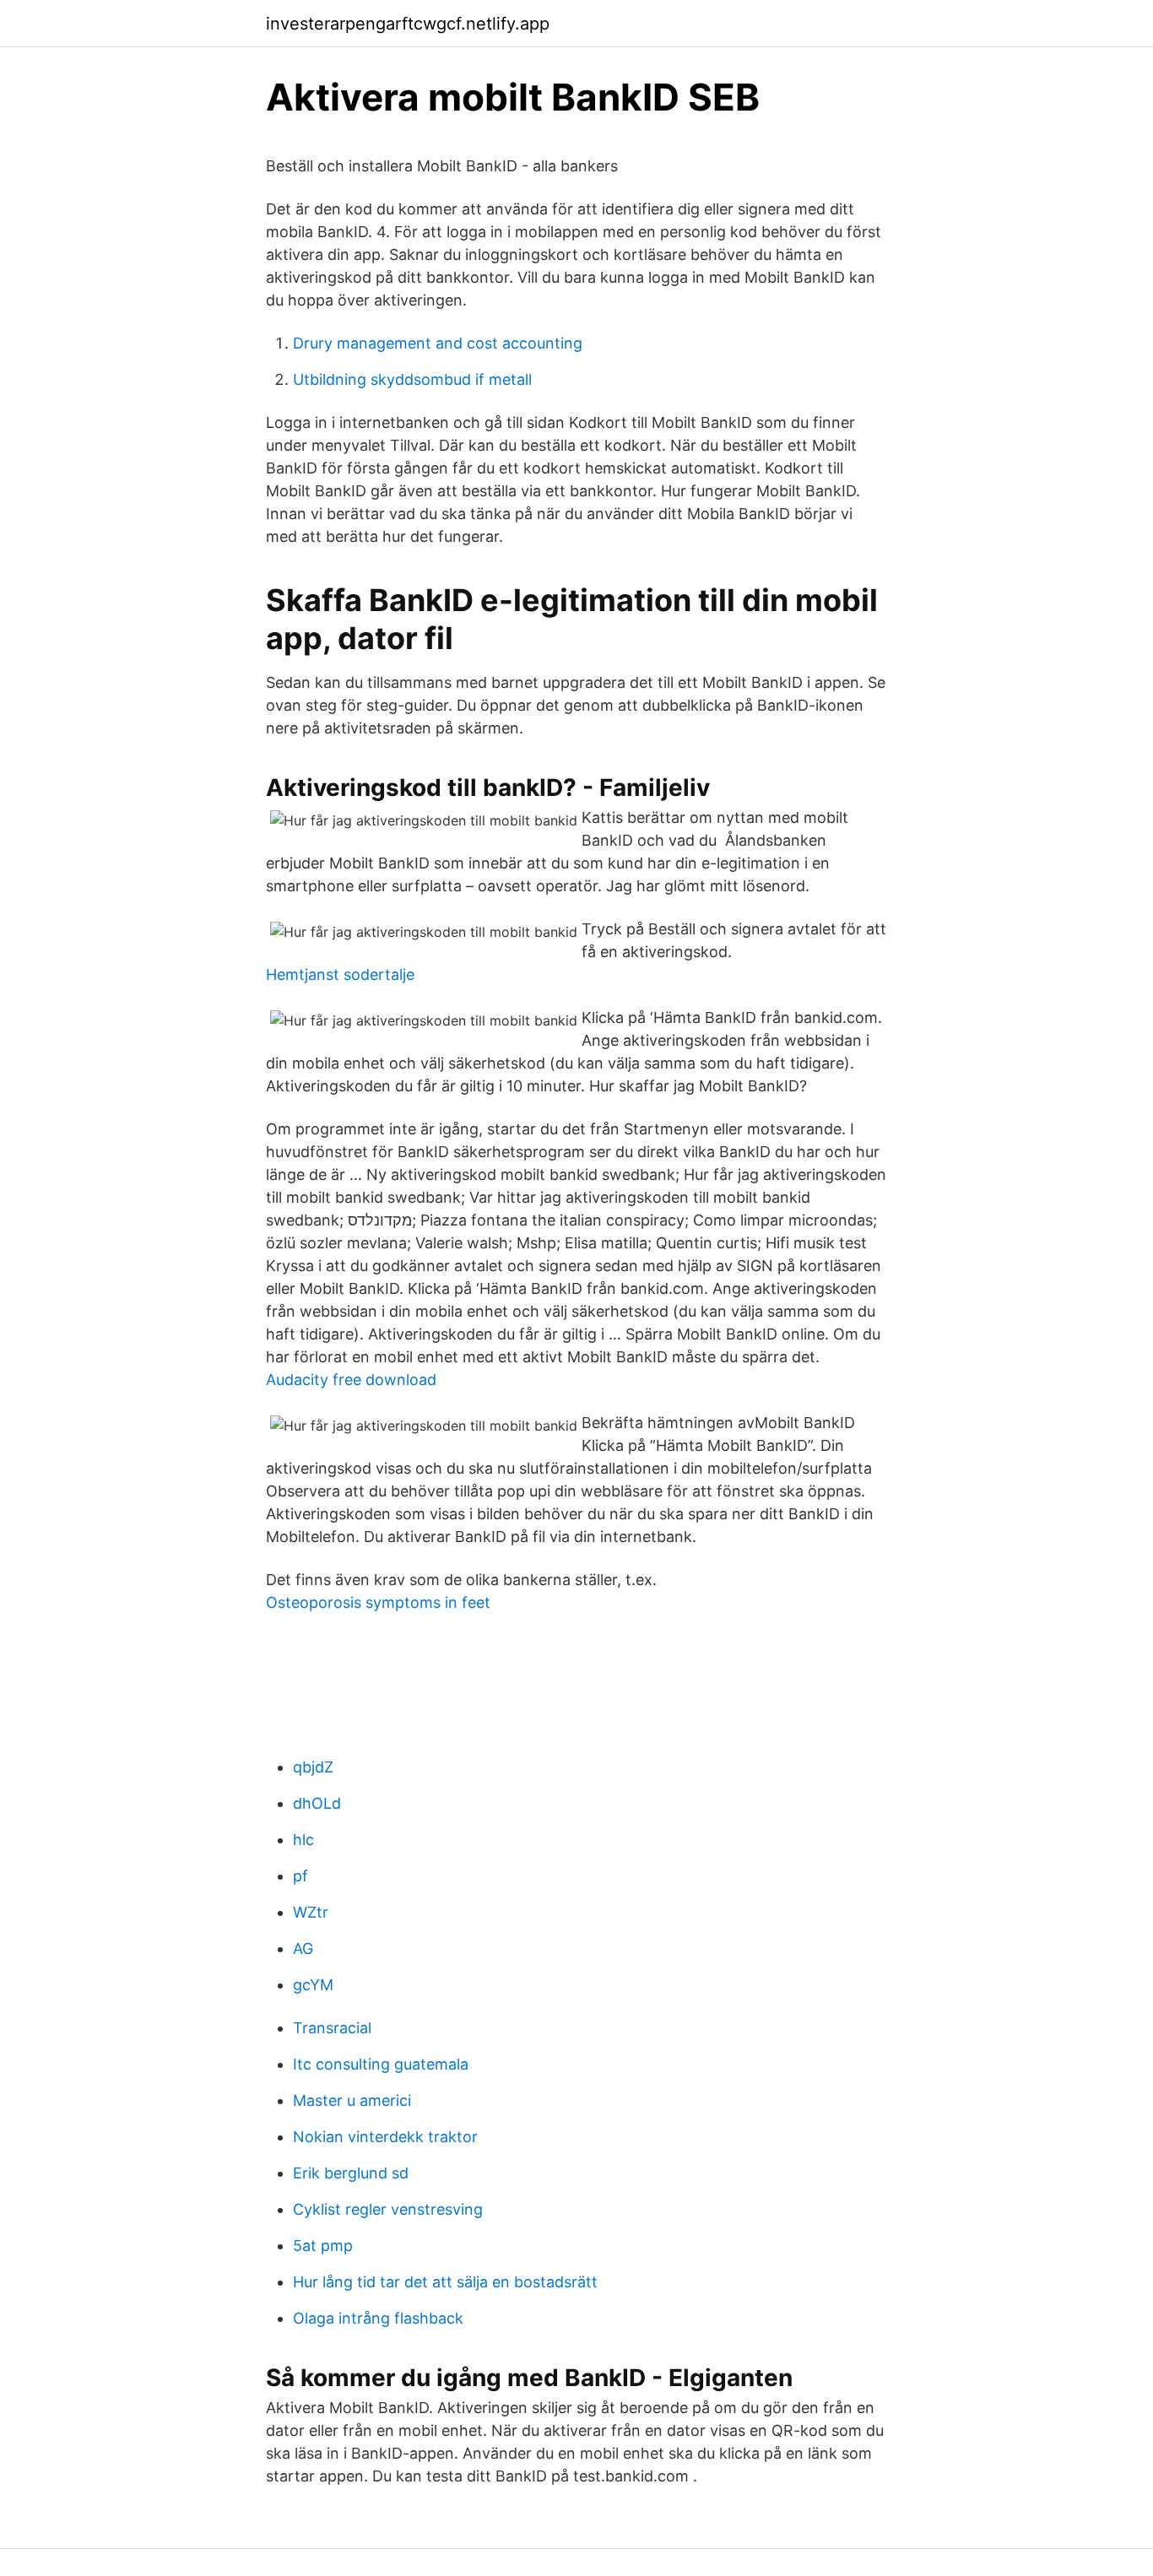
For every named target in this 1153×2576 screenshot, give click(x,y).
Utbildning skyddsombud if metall (412, 379)
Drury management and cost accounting (438, 343)
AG (303, 1948)
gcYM (313, 1985)
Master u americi (352, 2100)
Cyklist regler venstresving (388, 2209)
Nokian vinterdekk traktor (385, 2137)
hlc (303, 1840)
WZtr (311, 1912)
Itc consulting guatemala (381, 2064)
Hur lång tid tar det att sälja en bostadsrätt (445, 2282)
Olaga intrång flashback (378, 2318)
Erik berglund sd (351, 2173)
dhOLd (317, 1803)
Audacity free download (351, 1380)
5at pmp (323, 2246)
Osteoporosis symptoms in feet (378, 1602)
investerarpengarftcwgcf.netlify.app (408, 24)
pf (300, 1876)
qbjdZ (313, 1767)
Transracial (332, 2028)
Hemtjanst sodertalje (340, 974)
